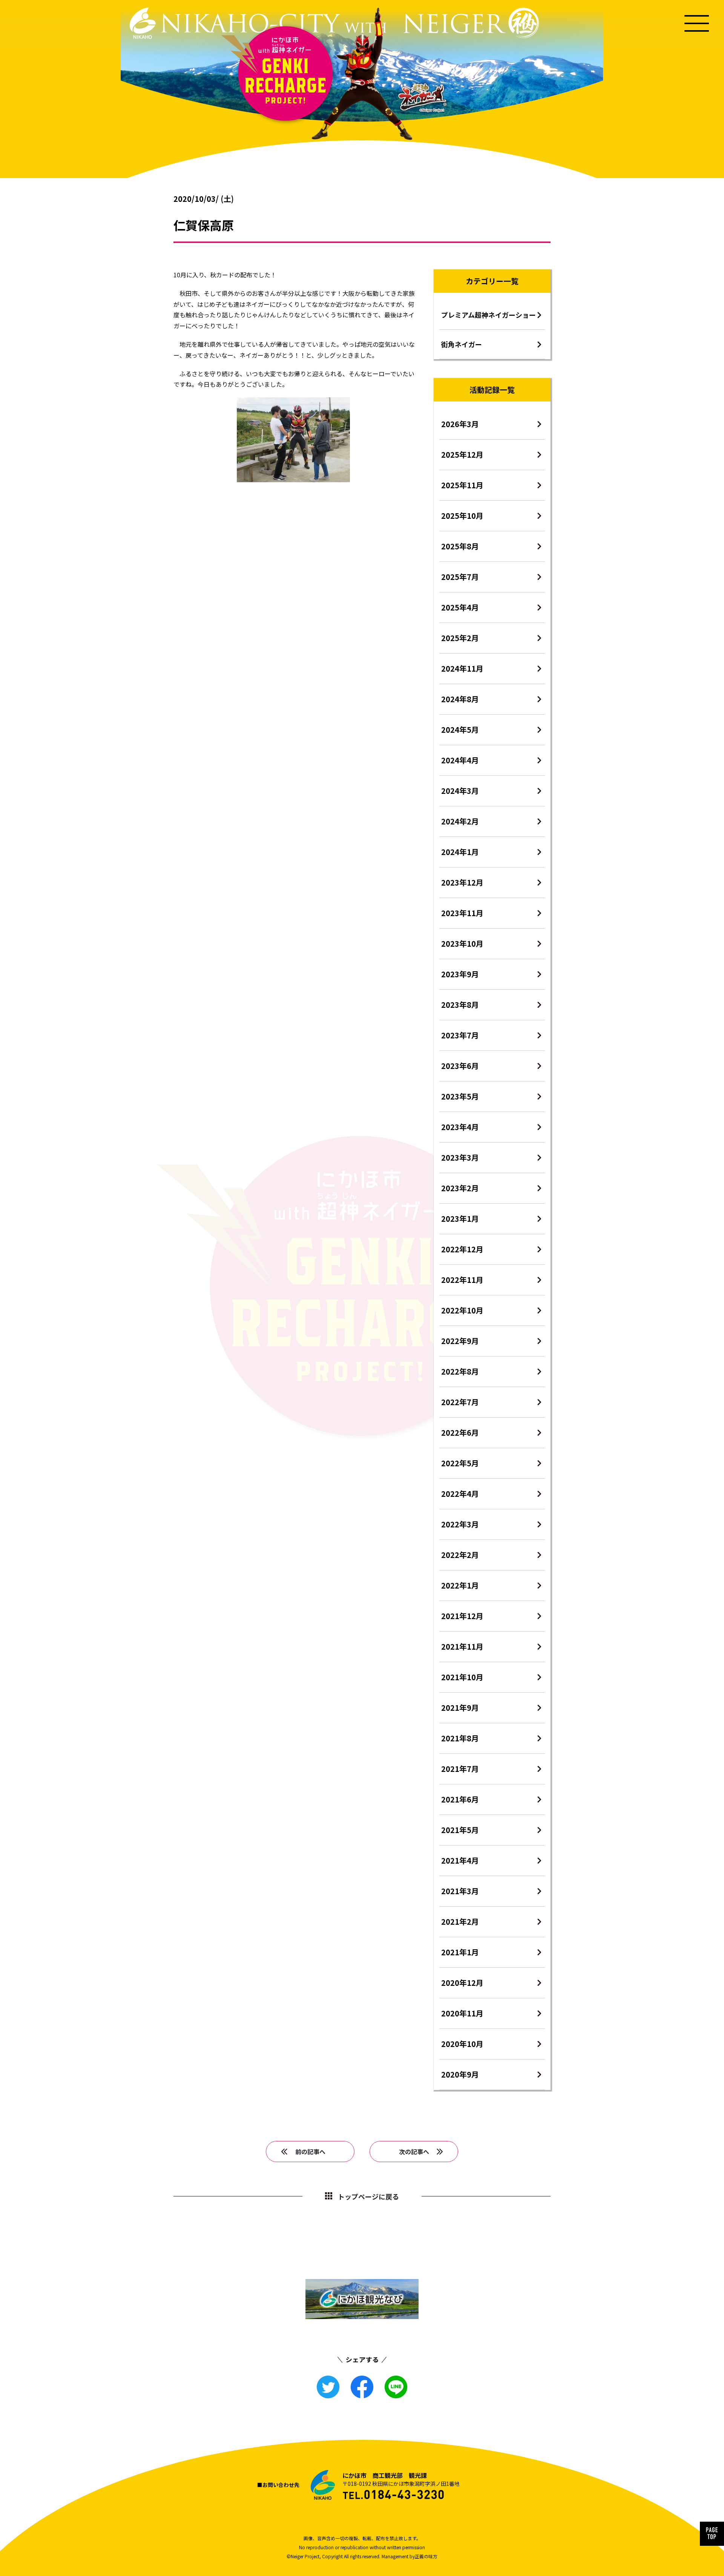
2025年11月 (462, 485)
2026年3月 (460, 424)
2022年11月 (462, 1280)
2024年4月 (460, 760)
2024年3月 (460, 791)
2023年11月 (462, 913)
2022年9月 (460, 1341)
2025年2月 (460, 638)
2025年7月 (460, 577)
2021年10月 (462, 1677)
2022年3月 (460, 1524)
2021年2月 (460, 1922)
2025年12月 (462, 454)
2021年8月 (460, 1738)
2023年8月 (460, 1005)
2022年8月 (460, 1371)
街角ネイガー (462, 344)
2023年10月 (462, 944)
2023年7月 (460, 1035)
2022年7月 (460, 1402)
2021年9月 (460, 1708)
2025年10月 (462, 516)
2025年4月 (460, 607)
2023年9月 (460, 974)
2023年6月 (460, 1066)
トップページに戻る (368, 2196)
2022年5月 (460, 1463)
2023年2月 (460, 1188)
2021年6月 (460, 1799)
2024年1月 (460, 852)
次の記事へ (414, 2152)
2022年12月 (462, 1249)
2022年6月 (460, 1433)
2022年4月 (460, 1494)
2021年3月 (460, 1891)
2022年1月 (460, 1585)
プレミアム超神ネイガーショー (489, 315)
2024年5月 (460, 730)
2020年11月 (462, 2013)
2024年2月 (460, 821)
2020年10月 (462, 2044)
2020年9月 (460, 2074)
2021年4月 (460, 1860)
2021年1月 (460, 1952)
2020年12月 (462, 1983)
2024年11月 (462, 668)
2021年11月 (462, 1646)
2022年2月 (460, 1555)
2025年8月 (460, 546)
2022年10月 (462, 1310)
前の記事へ (310, 2152)
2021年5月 (460, 1830)
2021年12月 (462, 1616)
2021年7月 (460, 1769)
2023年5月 (460, 1096)
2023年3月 (460, 1157)
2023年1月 (460, 1219)
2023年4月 (460, 1127)
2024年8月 (460, 699)
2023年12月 (462, 882)
